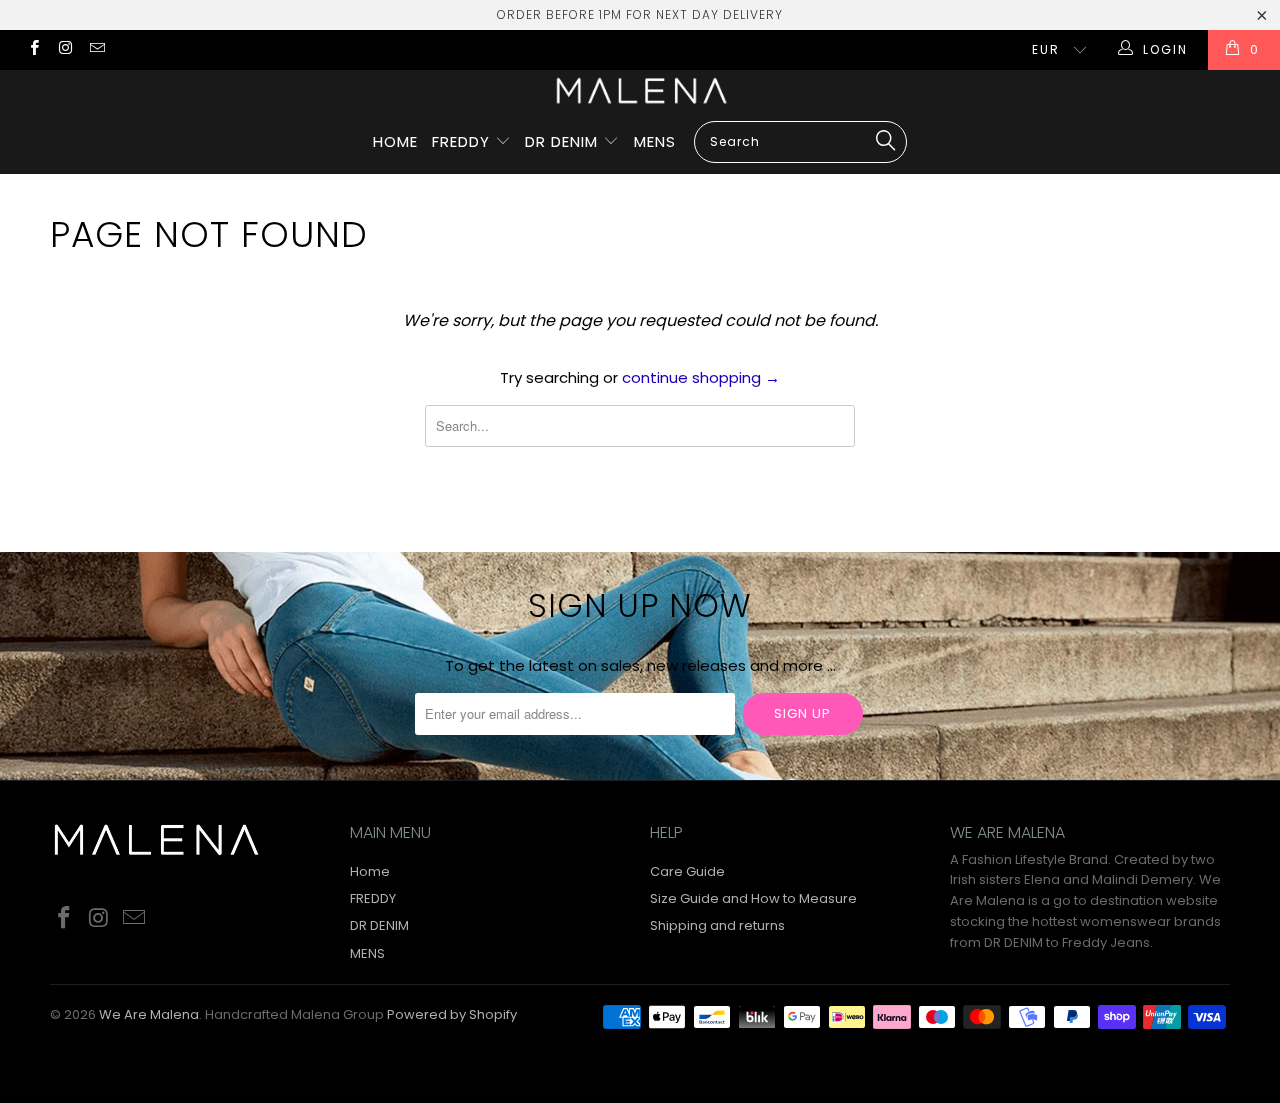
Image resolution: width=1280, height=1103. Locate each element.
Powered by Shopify (452, 1014)
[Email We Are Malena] (96, 49)
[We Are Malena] (640, 90)
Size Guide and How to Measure (753, 898)
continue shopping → (701, 377)
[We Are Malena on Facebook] (33, 49)
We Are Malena (149, 1014)
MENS (655, 141)
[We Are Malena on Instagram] (64, 49)
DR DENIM (564, 141)
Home (395, 141)
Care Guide (687, 871)
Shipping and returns (717, 925)
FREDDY (463, 141)
